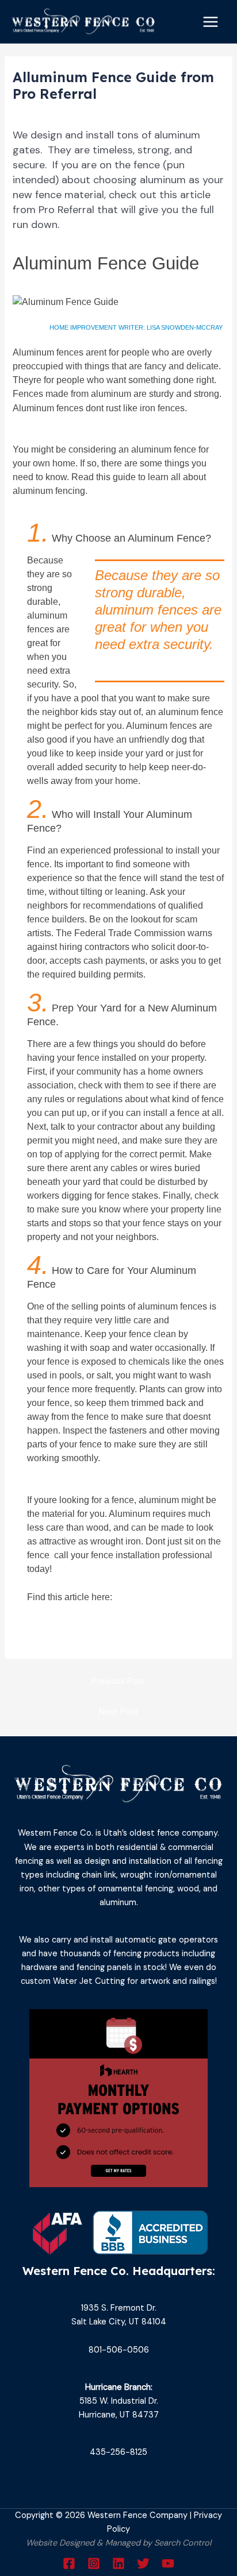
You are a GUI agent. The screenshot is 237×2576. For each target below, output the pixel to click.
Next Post (119, 1712)
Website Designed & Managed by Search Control (118, 2543)
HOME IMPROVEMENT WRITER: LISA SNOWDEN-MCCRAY (136, 327)
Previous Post (118, 1681)
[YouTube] (168, 2563)
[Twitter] (143, 2563)
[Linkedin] (118, 2563)
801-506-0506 (119, 2350)
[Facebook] (69, 2563)
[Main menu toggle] (211, 22)
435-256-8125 (118, 2452)
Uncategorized (47, 113)
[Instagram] (94, 2563)
